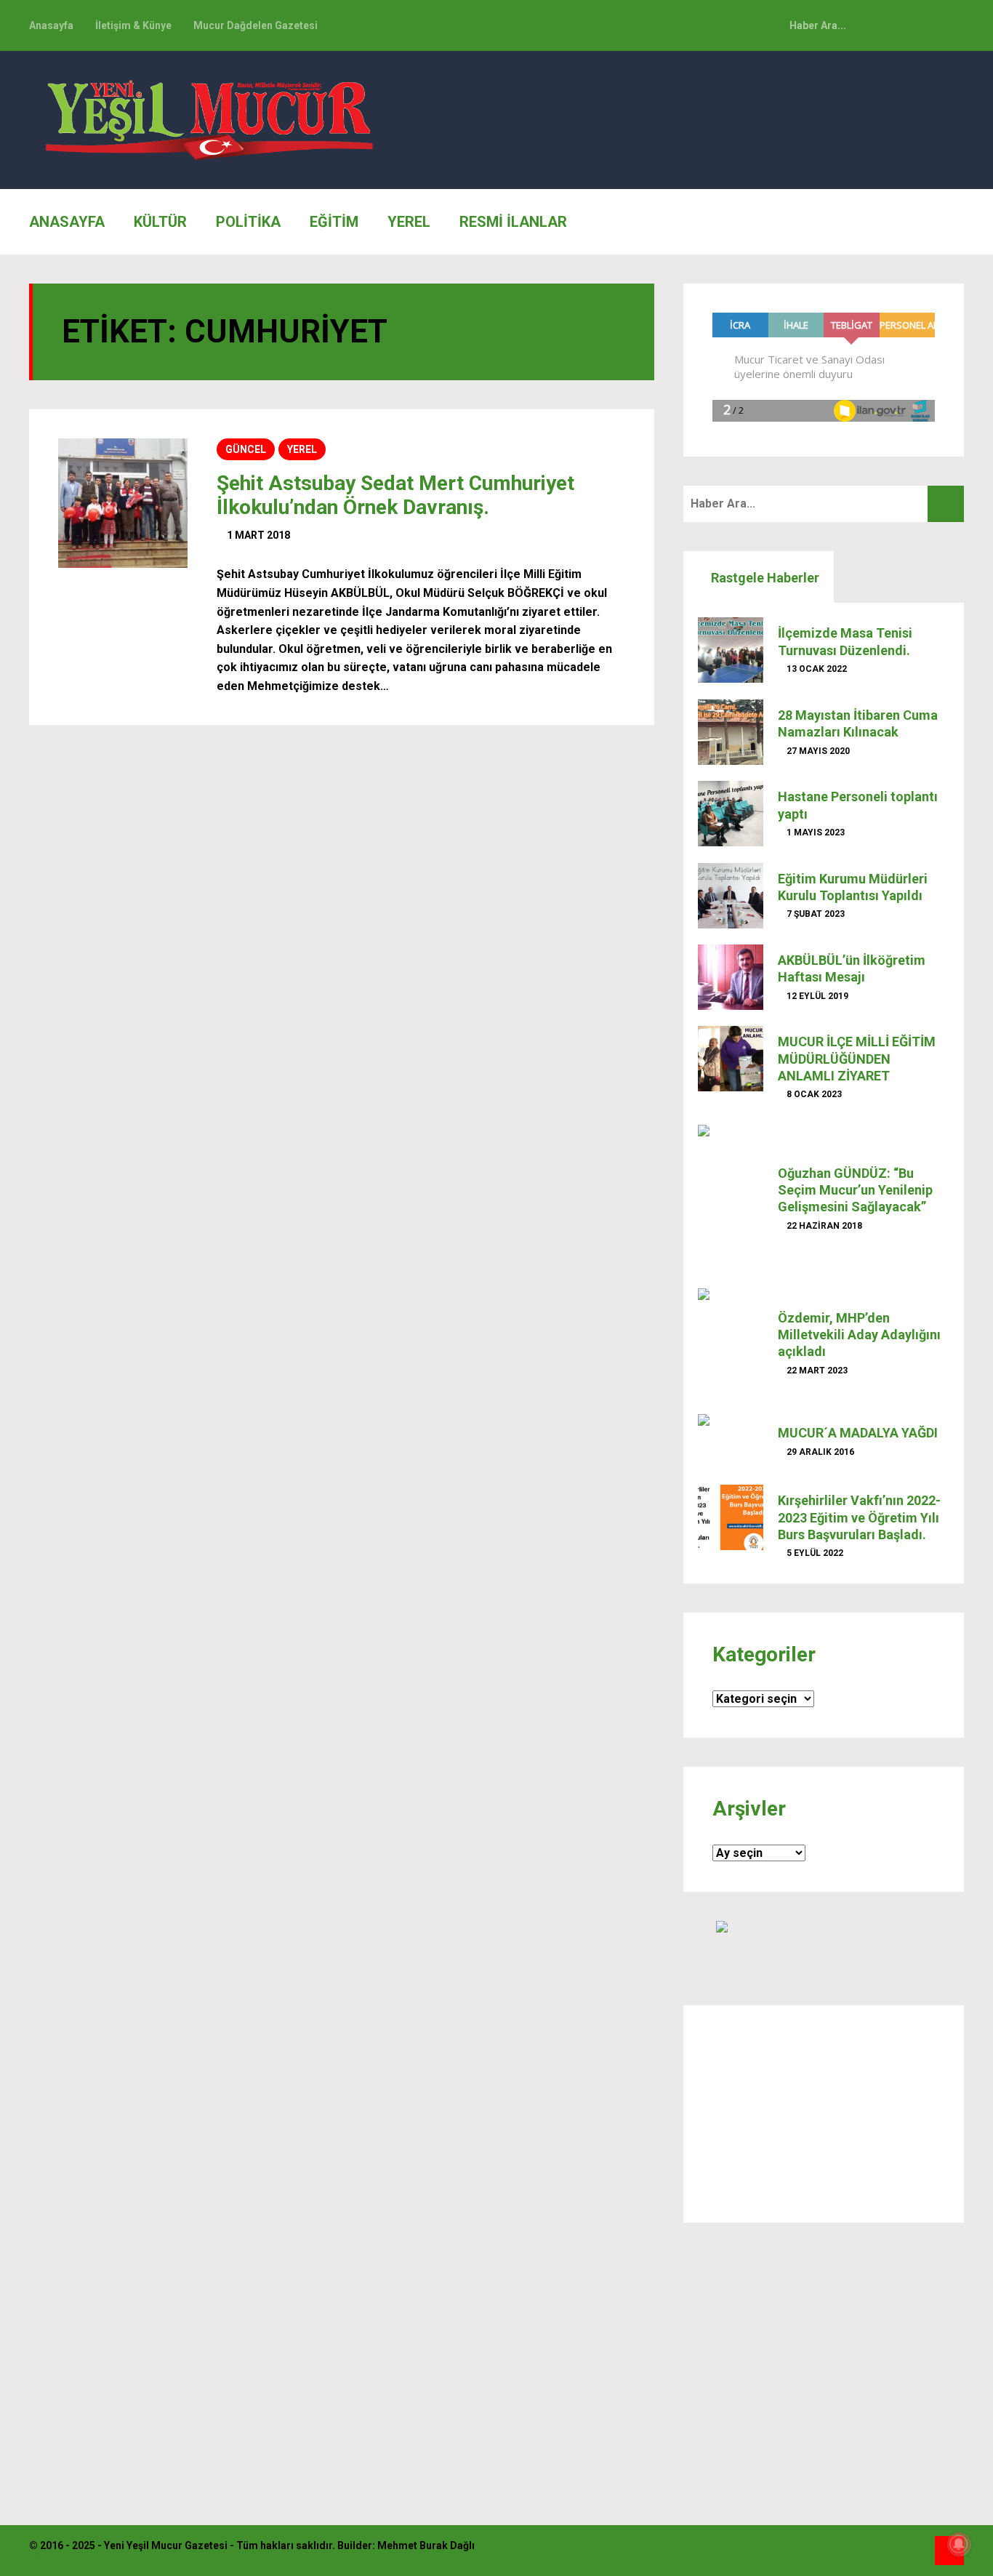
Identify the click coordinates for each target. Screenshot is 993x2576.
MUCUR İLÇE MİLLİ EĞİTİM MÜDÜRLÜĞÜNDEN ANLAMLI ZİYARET (857, 1059)
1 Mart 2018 (257, 535)
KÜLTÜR (160, 222)
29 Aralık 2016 (819, 1452)
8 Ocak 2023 (813, 1094)
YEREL (409, 222)
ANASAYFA (67, 222)
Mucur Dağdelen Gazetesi (256, 25)
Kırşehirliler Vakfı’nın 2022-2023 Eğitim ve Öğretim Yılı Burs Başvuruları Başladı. (859, 1517)
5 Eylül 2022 (814, 1553)
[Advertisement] (824, 2114)
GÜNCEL (246, 449)
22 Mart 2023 (816, 1371)
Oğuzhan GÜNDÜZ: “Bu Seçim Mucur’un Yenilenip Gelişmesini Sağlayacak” (855, 1190)
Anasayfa (51, 25)
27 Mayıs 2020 (817, 751)
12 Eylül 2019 (816, 996)
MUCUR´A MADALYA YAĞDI (858, 1433)
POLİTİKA (248, 222)
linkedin (949, 25)
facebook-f (917, 25)
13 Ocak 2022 (816, 669)
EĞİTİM (334, 222)
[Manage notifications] (959, 2544)
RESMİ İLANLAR (513, 222)
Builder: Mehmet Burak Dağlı (406, 2545)
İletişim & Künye (133, 25)
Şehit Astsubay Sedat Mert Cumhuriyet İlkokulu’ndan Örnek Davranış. (395, 495)
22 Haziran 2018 (823, 1226)
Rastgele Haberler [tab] (764, 578)
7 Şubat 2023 (815, 914)
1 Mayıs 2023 (815, 832)
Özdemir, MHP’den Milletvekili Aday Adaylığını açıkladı (859, 1335)
